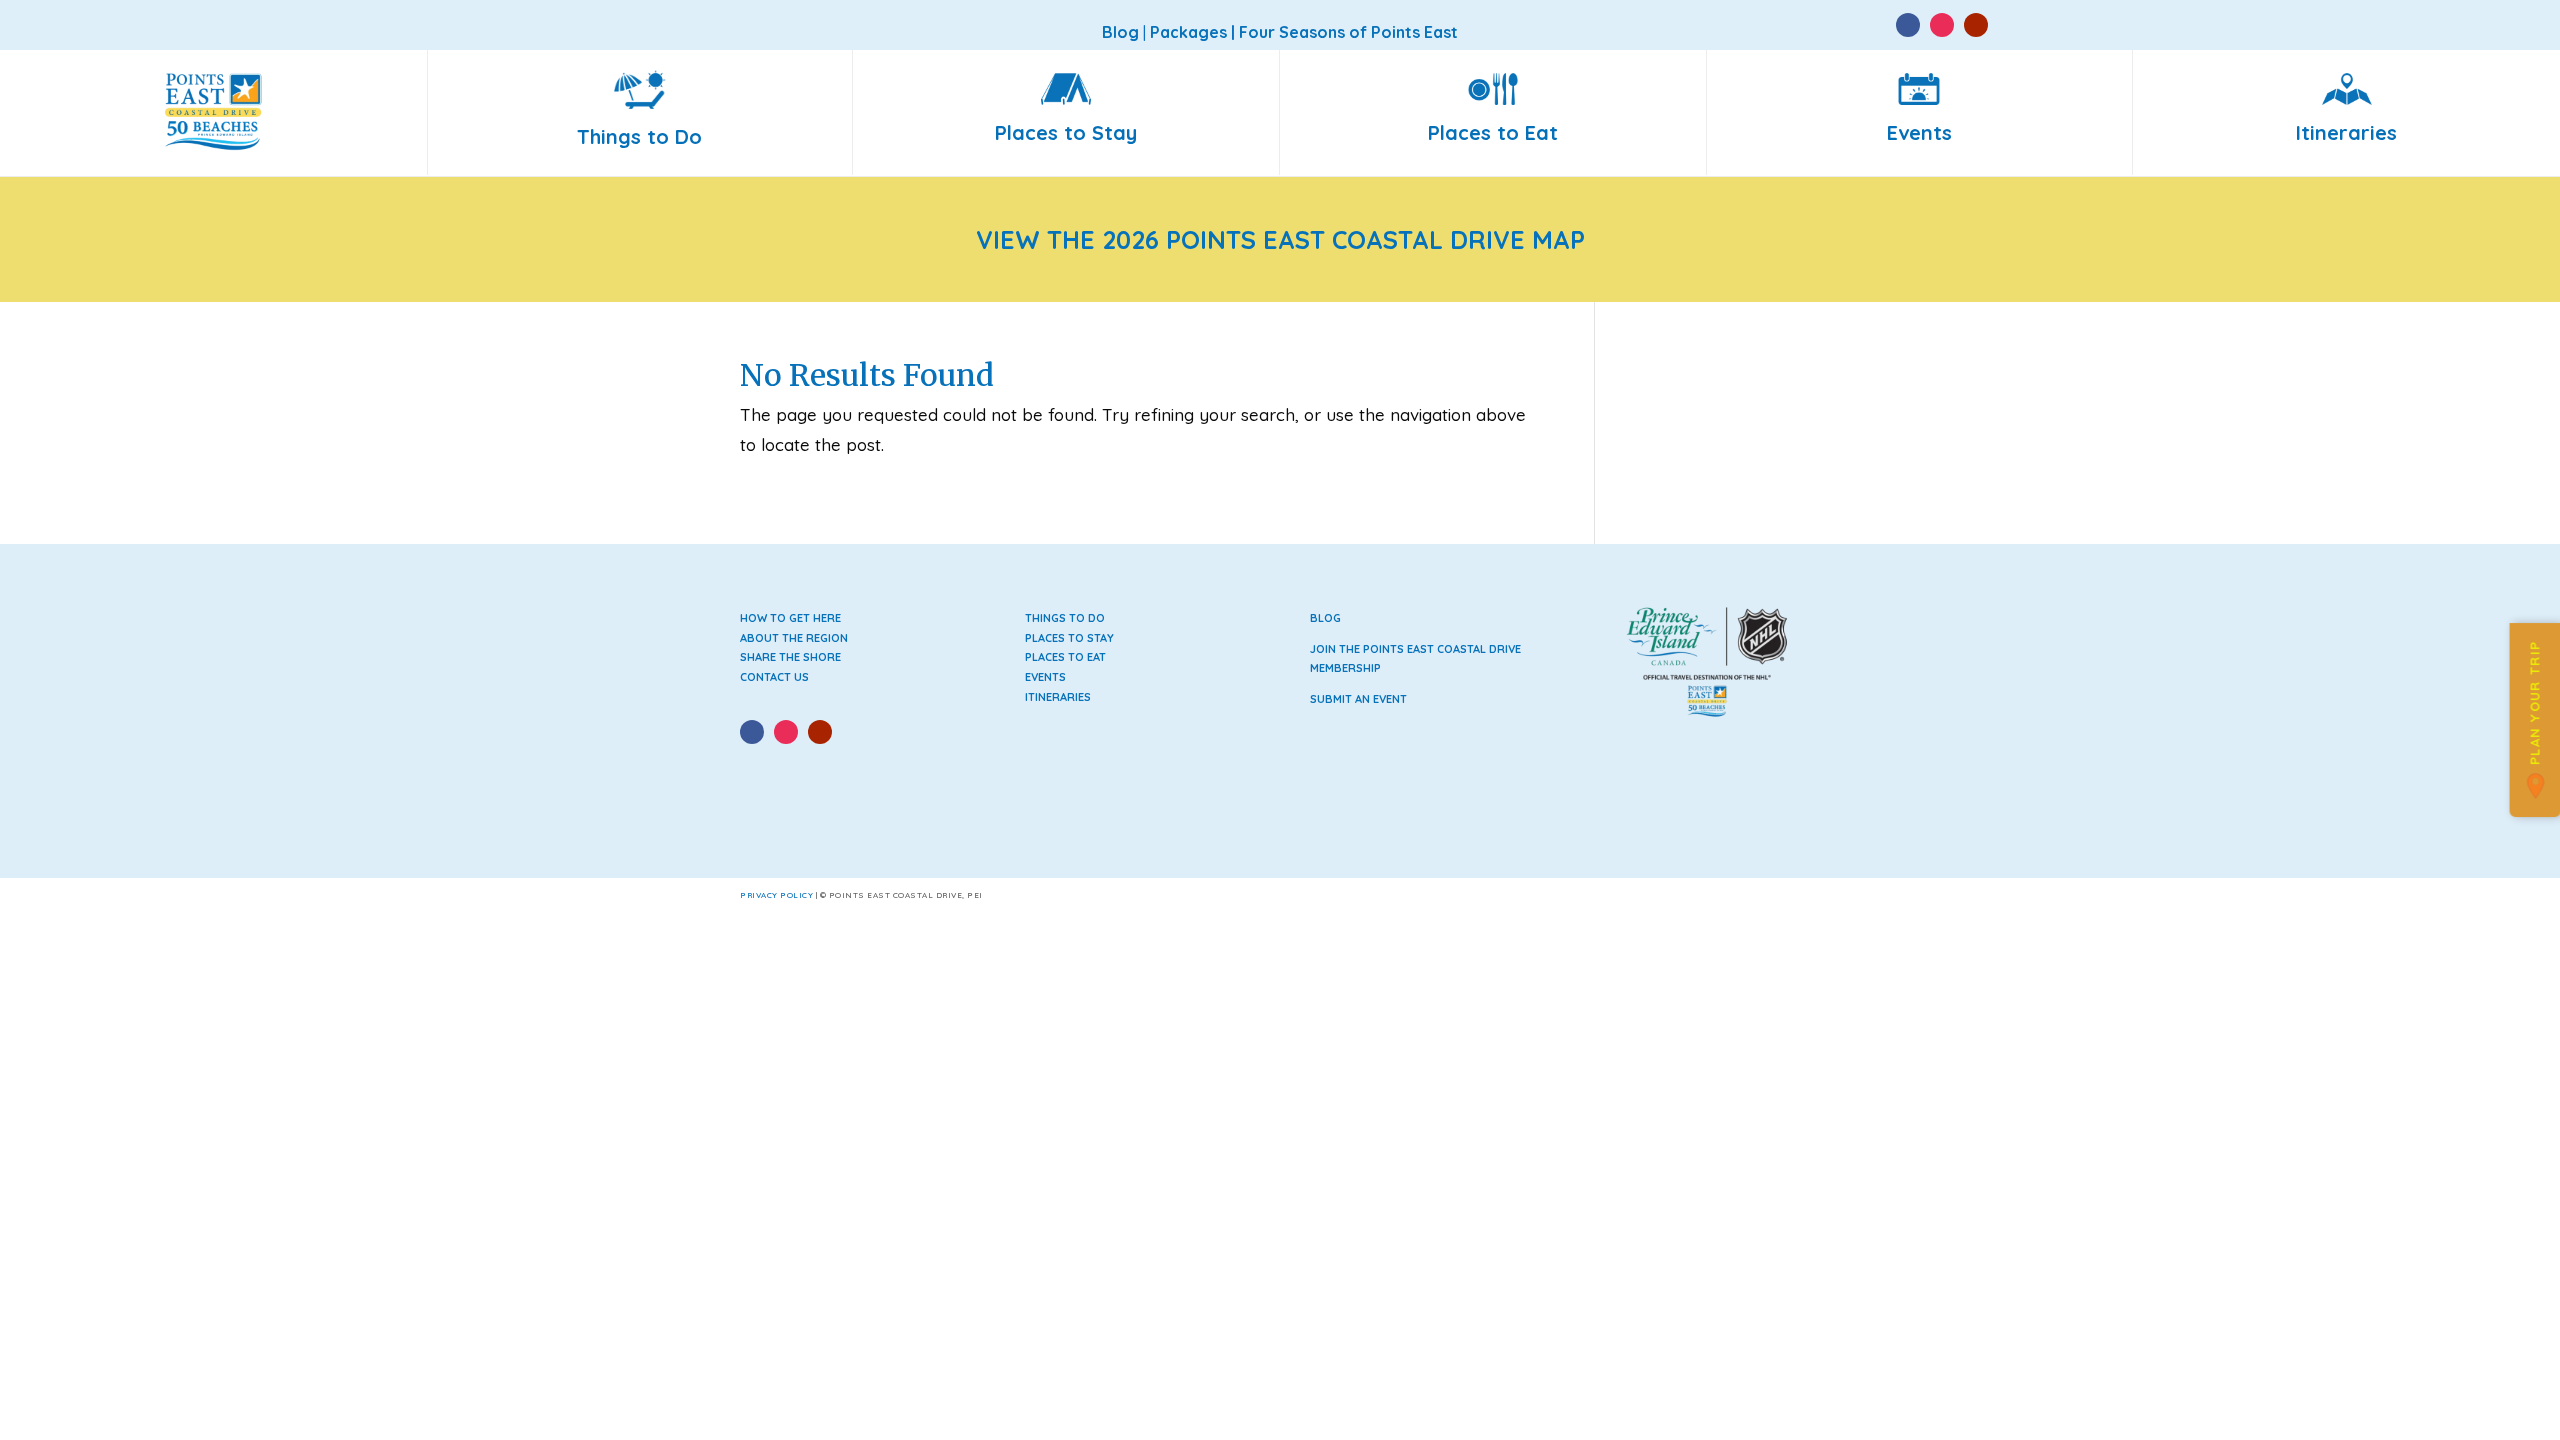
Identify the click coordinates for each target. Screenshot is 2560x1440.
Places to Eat (1065, 657)
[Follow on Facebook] (1908, 25)
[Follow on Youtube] (1976, 25)
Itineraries (1058, 697)
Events (1045, 677)
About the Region (794, 638)
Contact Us (774, 677)
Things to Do (1065, 618)
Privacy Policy (776, 895)
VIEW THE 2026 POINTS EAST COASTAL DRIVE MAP (1280, 239)
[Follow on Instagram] (1942, 25)
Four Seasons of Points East (1348, 32)
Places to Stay (1069, 638)
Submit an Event (1358, 699)
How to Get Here (790, 618)
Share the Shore (790, 657)
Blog (1325, 618)
